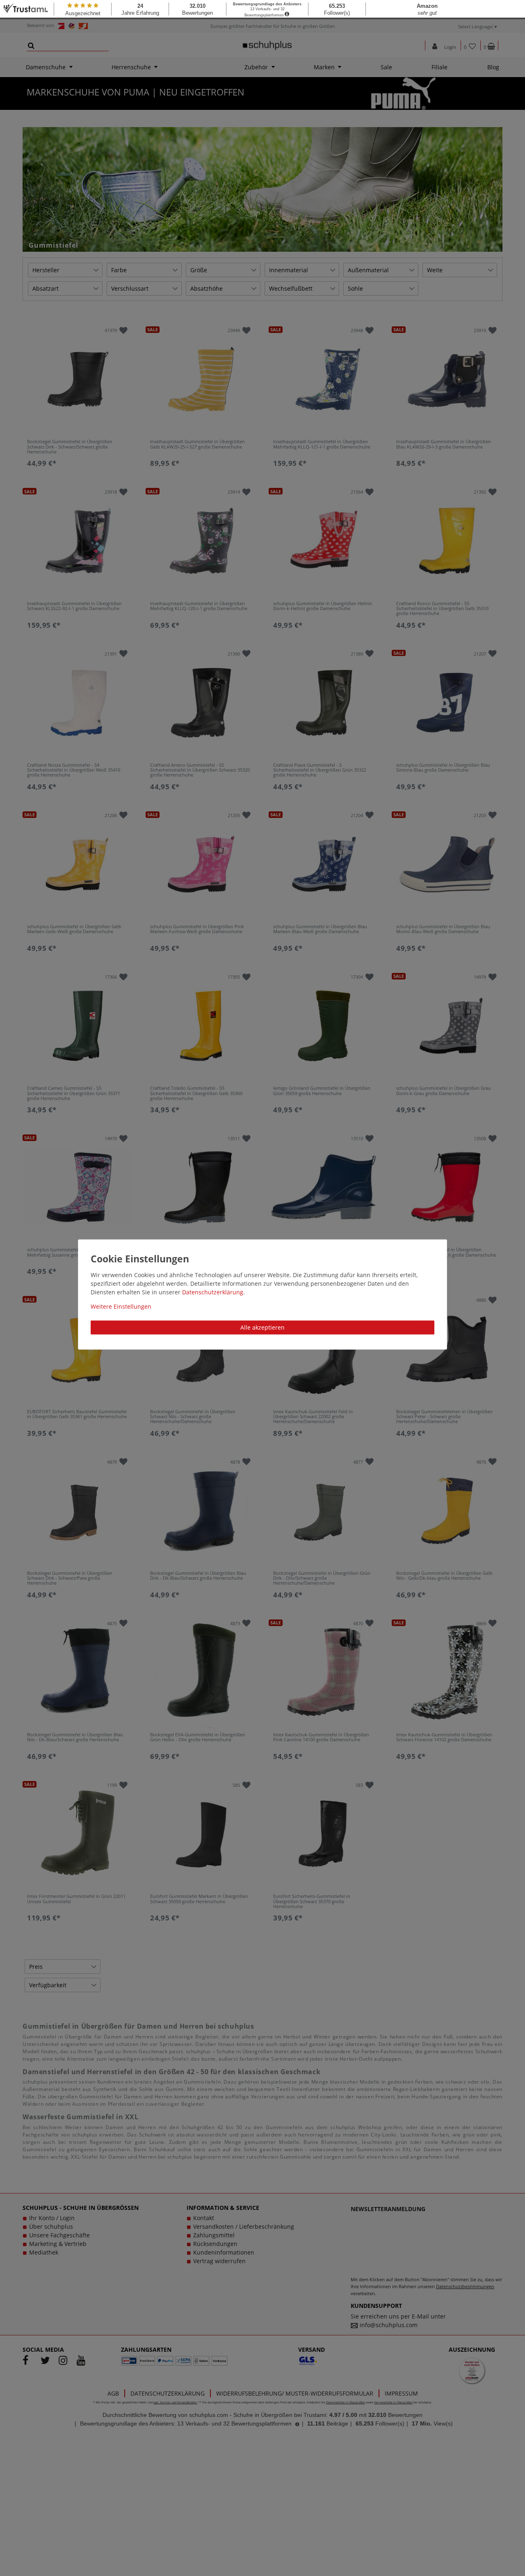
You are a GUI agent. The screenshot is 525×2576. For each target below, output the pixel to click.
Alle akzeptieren (262, 1327)
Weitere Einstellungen (121, 1306)
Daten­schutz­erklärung (213, 1292)
